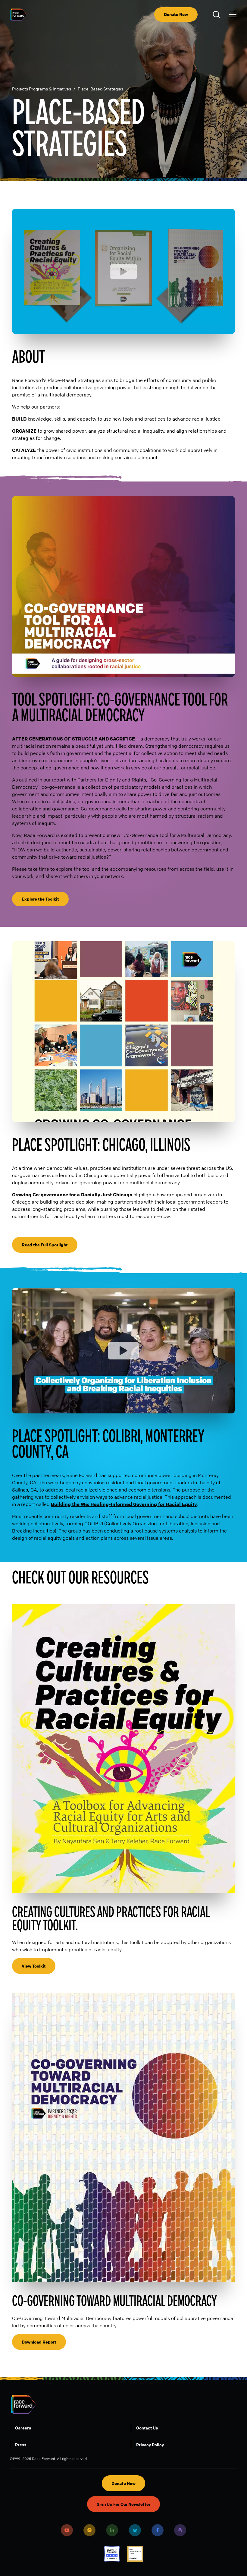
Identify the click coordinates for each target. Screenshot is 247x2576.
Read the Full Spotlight (45, 1245)
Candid (135, 2554)
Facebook (158, 2530)
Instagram (89, 2530)
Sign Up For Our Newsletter (123, 2504)
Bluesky (135, 2530)
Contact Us (147, 2428)
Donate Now (176, 14)
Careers (23, 2428)
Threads (180, 2530)
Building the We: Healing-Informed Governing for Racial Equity (124, 1504)
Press (21, 2445)
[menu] (233, 14)
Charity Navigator (112, 2554)
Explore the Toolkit (40, 899)
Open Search (217, 14)
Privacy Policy (150, 2445)
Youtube (67, 2530)
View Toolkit (34, 1966)
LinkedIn (112, 2530)
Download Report (39, 2342)
